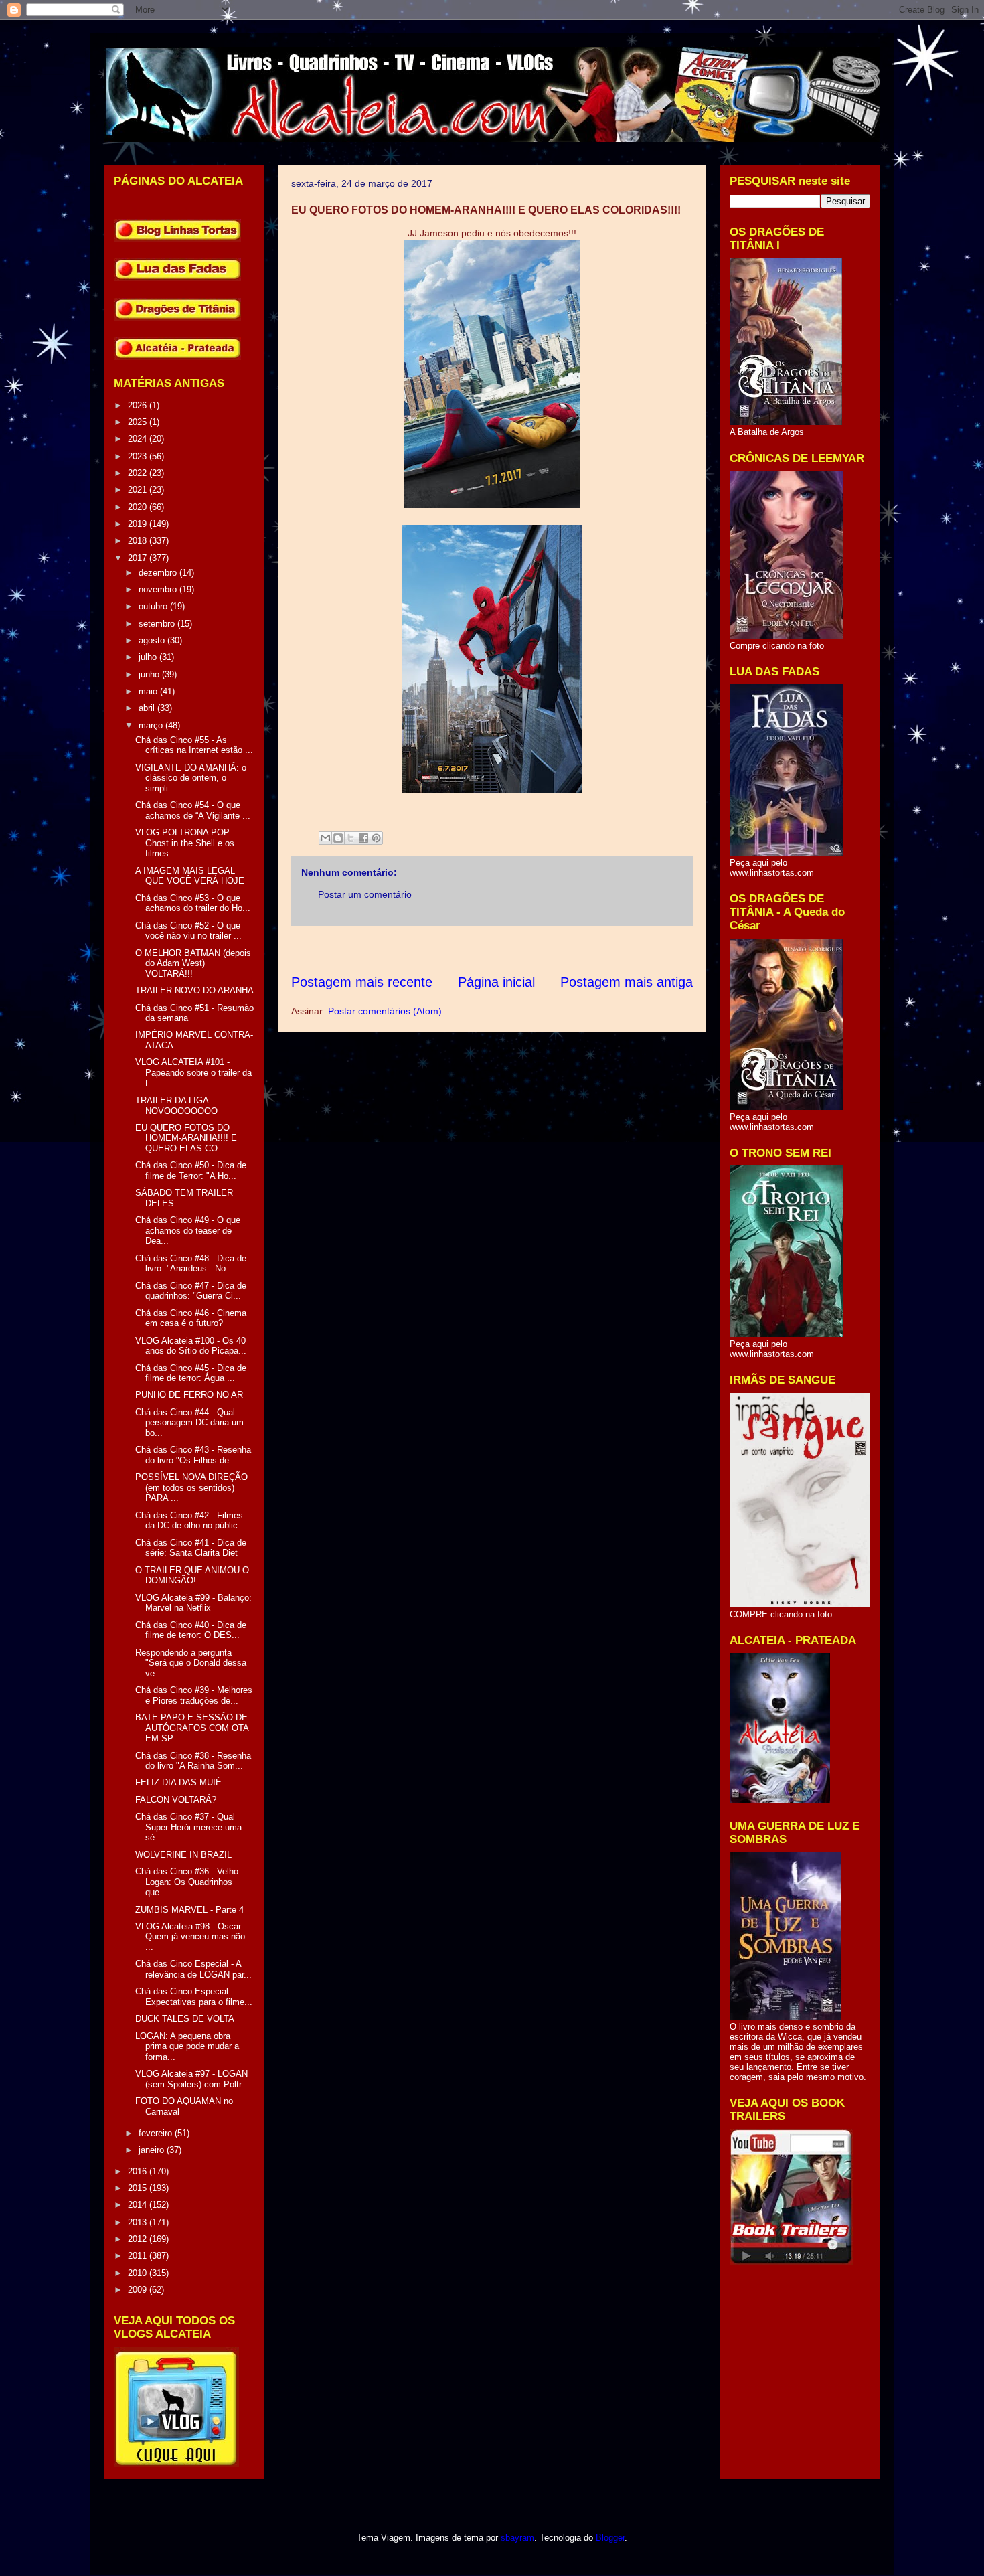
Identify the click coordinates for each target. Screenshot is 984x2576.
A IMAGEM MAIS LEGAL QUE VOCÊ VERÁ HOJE (190, 876)
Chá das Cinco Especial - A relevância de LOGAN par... (193, 1969)
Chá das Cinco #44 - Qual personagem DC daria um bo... (189, 1423)
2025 (139, 422)
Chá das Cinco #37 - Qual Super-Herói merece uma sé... (188, 1827)
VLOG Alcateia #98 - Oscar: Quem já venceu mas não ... (190, 1937)
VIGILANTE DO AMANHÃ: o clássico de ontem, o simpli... (191, 778)
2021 (139, 490)
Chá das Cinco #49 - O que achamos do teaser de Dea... (188, 1230)
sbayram (517, 2538)
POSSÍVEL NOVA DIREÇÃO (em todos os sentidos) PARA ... (191, 1487)
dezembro (159, 573)
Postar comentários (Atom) (385, 1011)
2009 (139, 2290)
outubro (154, 606)
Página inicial (496, 982)
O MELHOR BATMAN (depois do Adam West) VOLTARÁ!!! (193, 963)
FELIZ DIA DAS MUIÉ (178, 1782)
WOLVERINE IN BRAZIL (183, 1855)
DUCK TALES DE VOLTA (185, 2019)
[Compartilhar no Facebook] (363, 838)
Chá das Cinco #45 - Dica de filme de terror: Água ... (191, 1373)
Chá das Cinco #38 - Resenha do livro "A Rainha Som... (193, 1761)
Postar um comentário (365, 894)
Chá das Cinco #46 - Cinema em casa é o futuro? (191, 1318)
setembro (158, 624)
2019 (139, 524)
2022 (139, 473)
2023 (139, 456)
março (152, 725)
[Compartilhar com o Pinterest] (376, 838)
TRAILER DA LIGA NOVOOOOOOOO (176, 1106)
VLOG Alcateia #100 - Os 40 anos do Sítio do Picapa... (191, 1346)
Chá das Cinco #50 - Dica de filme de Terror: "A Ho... (191, 1171)
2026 (139, 405)
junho (150, 674)
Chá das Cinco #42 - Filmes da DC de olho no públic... (190, 1521)
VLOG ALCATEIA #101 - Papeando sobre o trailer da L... (193, 1072)
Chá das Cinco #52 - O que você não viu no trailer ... (188, 931)
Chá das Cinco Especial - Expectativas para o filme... (194, 1997)
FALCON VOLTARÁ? (176, 1800)
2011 (139, 2256)
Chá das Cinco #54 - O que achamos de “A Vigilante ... (193, 810)
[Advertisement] (535, 950)
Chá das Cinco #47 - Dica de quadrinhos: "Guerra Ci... (191, 1291)
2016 (139, 2171)
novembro (159, 589)
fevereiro (157, 2133)
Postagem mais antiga (627, 982)
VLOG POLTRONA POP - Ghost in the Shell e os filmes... (185, 843)
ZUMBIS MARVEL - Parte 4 (189, 1910)
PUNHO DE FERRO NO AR (189, 1395)
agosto (153, 640)
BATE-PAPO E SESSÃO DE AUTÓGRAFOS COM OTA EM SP (192, 1728)
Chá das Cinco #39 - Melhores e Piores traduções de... (194, 1695)
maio (149, 691)
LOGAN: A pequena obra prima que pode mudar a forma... (187, 2046)
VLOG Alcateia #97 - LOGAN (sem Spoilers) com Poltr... (192, 2079)
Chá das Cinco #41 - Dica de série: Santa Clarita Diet (191, 1548)
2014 (139, 2205)
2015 (139, 2188)
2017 (139, 558)
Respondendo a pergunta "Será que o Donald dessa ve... (191, 1663)
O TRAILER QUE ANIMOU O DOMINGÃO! (192, 1576)
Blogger (610, 2538)
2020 (139, 507)
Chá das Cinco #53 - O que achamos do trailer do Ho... (193, 903)
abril (148, 708)
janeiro (153, 2150)
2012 (139, 2239)
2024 (139, 439)
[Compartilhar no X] (351, 838)
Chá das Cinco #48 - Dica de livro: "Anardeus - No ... (191, 1264)
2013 (139, 2222)
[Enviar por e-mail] (325, 838)
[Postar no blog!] (338, 838)
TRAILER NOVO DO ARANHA (194, 990)
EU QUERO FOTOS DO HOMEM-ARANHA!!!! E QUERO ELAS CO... (186, 1138)
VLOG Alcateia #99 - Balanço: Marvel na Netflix (193, 1603)
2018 (139, 541)
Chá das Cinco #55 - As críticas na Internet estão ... (194, 745)
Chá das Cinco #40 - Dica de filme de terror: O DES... (191, 1630)
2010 (139, 2273)
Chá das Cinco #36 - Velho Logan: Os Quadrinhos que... (187, 1882)
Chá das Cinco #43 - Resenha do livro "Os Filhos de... (193, 1455)
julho (149, 657)
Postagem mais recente (362, 982)
